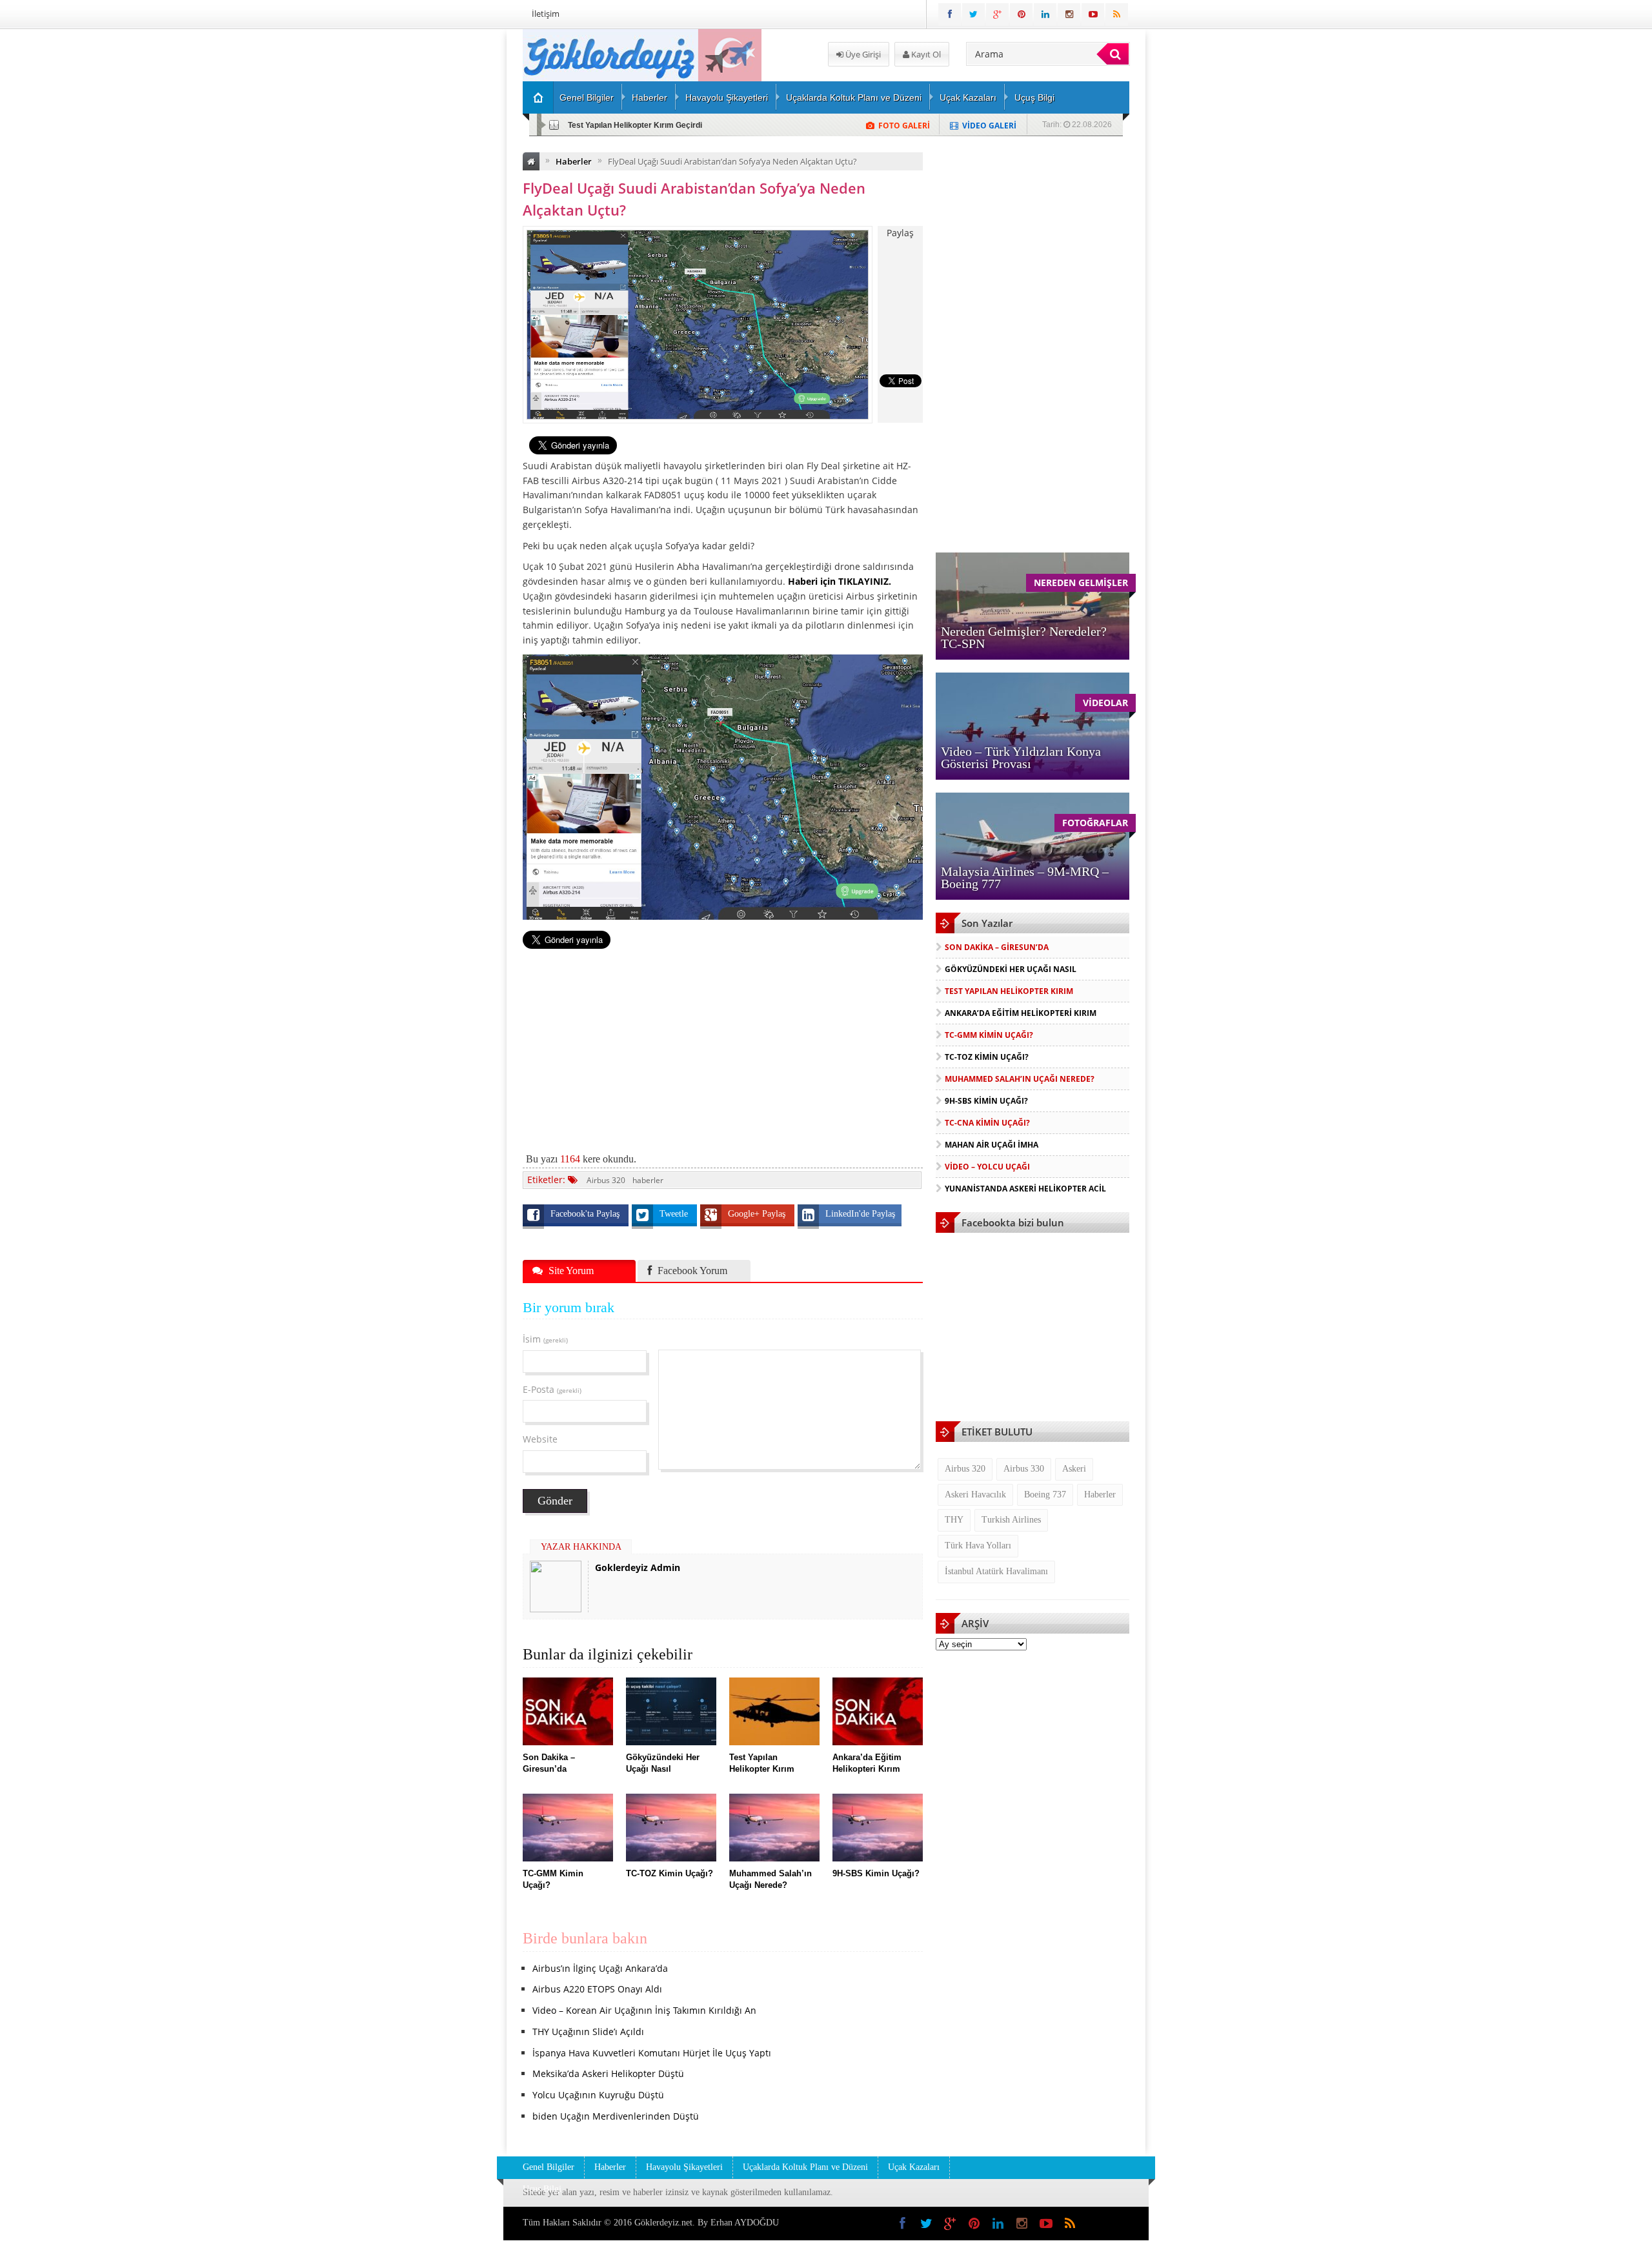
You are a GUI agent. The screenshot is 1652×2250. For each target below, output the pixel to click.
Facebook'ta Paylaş (586, 1214)
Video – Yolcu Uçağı (987, 1167)
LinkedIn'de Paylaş (860, 1214)
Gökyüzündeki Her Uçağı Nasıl (1011, 969)
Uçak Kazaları (968, 97)
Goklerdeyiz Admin (638, 1567)
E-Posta (552, 1389)
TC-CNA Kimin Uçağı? (987, 1123)
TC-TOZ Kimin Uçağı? (987, 1057)
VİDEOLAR (1105, 703)
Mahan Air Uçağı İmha (992, 1145)
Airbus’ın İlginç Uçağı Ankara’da (600, 1968)
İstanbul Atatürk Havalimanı (996, 1571)
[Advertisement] (455, 223)
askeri (1074, 1469)
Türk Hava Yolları (978, 1546)
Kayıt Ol (925, 54)
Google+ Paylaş (758, 1214)
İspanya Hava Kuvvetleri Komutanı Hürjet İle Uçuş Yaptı (652, 2053)
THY (954, 1520)
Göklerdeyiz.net (663, 2223)
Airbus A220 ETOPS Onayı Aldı (597, 1989)
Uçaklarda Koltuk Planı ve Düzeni (854, 97)
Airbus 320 (606, 1180)
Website (540, 1439)
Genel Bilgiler (587, 97)
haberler (648, 1180)
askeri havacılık (975, 1495)
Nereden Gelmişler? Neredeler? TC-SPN (1024, 637)
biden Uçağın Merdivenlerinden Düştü (616, 2116)
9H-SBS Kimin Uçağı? (986, 1101)
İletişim (546, 14)
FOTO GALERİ (904, 126)
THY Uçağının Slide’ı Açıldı (588, 2032)
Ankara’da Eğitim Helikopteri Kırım (1021, 1013)
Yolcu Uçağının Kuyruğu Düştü (598, 2095)
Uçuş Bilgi (1034, 97)
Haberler (650, 97)
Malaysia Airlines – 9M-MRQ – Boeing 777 (1025, 877)
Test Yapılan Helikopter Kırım (1009, 991)
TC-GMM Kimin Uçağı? (989, 1035)
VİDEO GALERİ (989, 126)
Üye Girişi (862, 54)
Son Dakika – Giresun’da (997, 947)
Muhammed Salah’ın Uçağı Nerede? (1020, 1079)
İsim (545, 1339)
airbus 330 (1024, 1469)
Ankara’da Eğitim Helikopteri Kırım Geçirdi (646, 125)
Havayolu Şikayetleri (727, 97)
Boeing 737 (1045, 1495)
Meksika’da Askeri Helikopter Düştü (608, 2073)
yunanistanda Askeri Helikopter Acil (1025, 1189)
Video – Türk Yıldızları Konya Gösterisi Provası (1021, 757)
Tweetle (675, 1214)
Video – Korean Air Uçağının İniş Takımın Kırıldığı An (644, 2010)
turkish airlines (1011, 1520)
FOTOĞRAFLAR (1095, 823)
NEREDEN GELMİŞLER (1081, 583)
